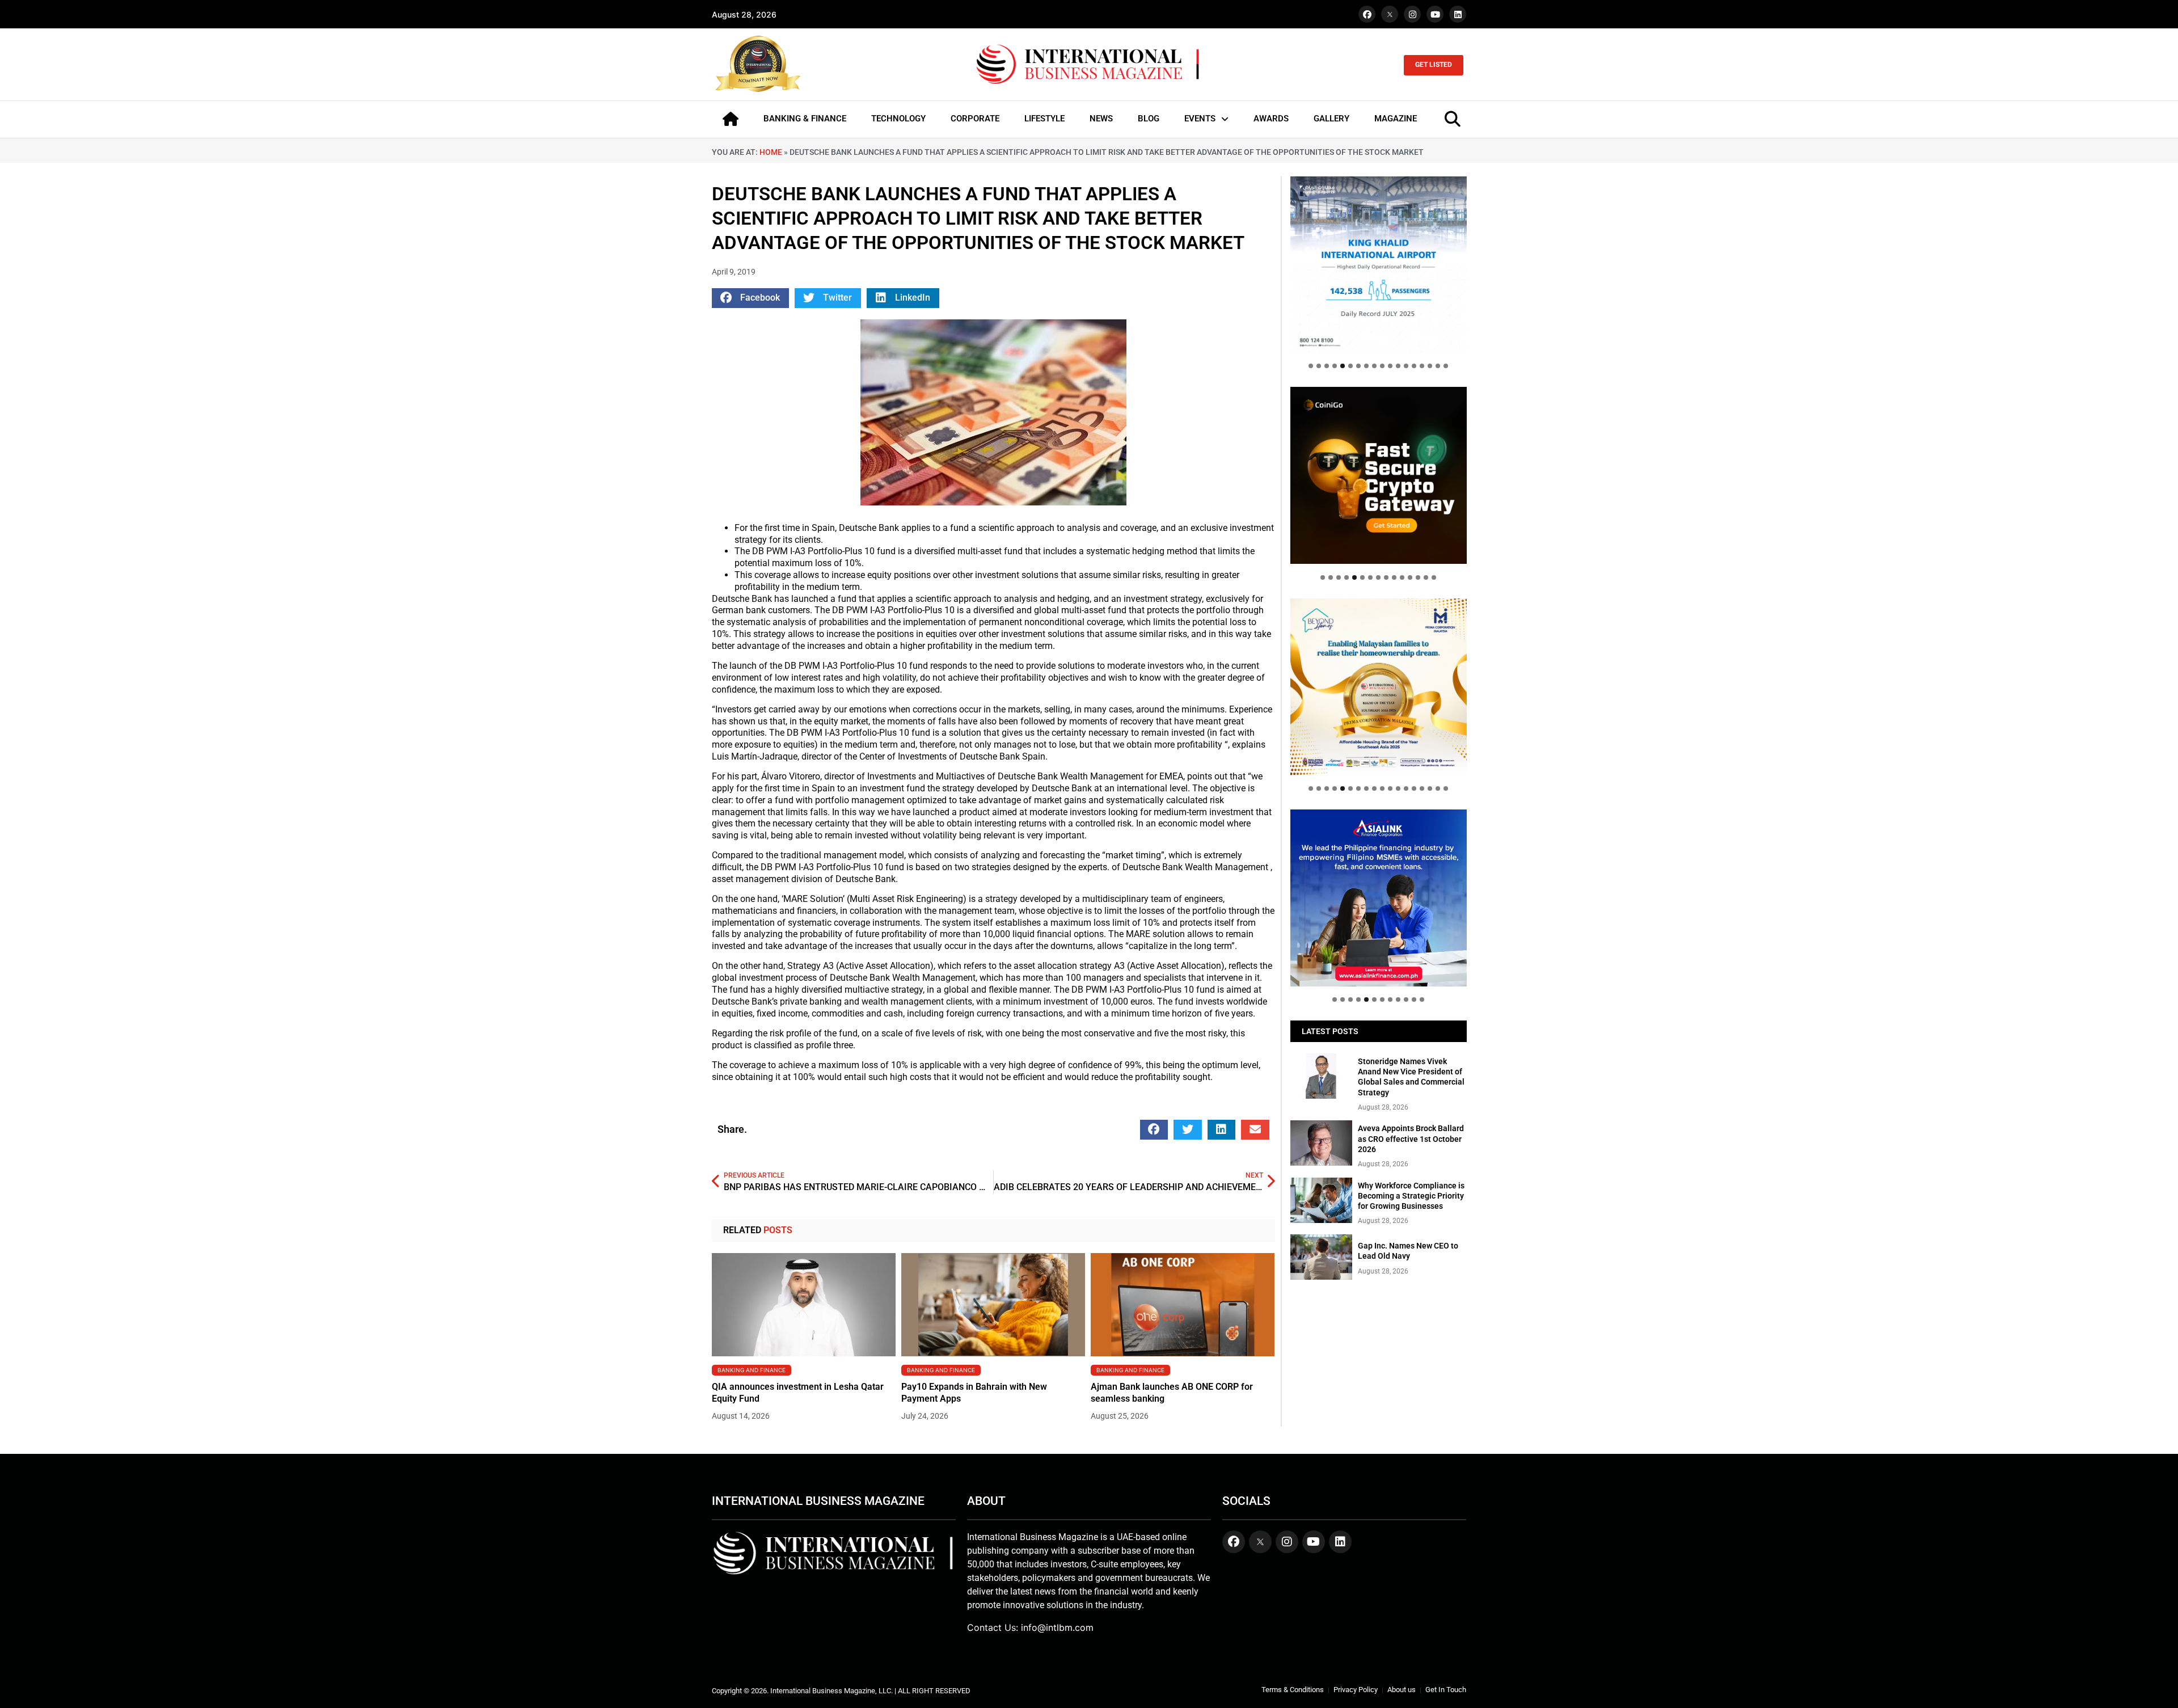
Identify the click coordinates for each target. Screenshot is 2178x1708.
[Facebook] (1367, 14)
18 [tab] (1446, 366)
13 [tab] (1406, 366)
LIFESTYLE (1044, 119)
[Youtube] (1435, 14)
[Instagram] (1412, 14)
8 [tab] (1366, 366)
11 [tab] (1390, 366)
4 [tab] (1335, 366)
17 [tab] (1438, 366)
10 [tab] (1382, 366)
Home (771, 152)
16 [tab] (1430, 366)
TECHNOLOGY (898, 119)
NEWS (1101, 119)
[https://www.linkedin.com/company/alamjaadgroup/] (1379, 687)
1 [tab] (1311, 366)
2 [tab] (1319, 366)
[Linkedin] (1458, 14)
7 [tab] (1358, 366)
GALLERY (1331, 119)
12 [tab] (1398, 366)
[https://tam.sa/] (1379, 265)
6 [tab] (1350, 366)
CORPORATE (975, 119)
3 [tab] (1327, 366)
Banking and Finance (752, 1370)
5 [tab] (1343, 366)
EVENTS (1200, 119)
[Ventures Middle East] (1379, 889)
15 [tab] (1422, 366)
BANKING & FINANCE (805, 119)
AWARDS (1271, 119)
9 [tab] (1374, 366)
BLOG (1149, 119)
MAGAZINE (1396, 119)
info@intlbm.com (1057, 1627)
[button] (750, 298)
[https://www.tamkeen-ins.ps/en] (1379, 475)
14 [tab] (1414, 366)
